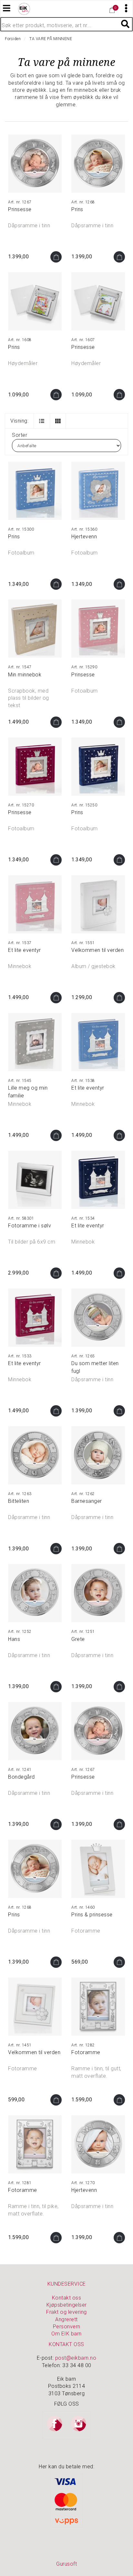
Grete (78, 1639)
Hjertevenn (84, 537)
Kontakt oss (67, 2298)
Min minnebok (25, 675)
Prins (77, 209)
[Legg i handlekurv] (56, 257)
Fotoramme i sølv (30, 1226)
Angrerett (66, 2319)
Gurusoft (66, 2564)
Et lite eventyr (25, 950)
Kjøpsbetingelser (67, 2305)
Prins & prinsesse (92, 1915)
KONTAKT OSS (66, 2344)
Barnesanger (87, 1501)
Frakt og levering (66, 2312)
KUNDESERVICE (67, 2284)
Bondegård (21, 1777)
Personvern (67, 2327)
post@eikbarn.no (76, 2358)
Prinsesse (20, 209)
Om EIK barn (66, 2334)
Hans (14, 1639)
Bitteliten (19, 1501)
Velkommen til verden (97, 950)
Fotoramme (86, 2052)
